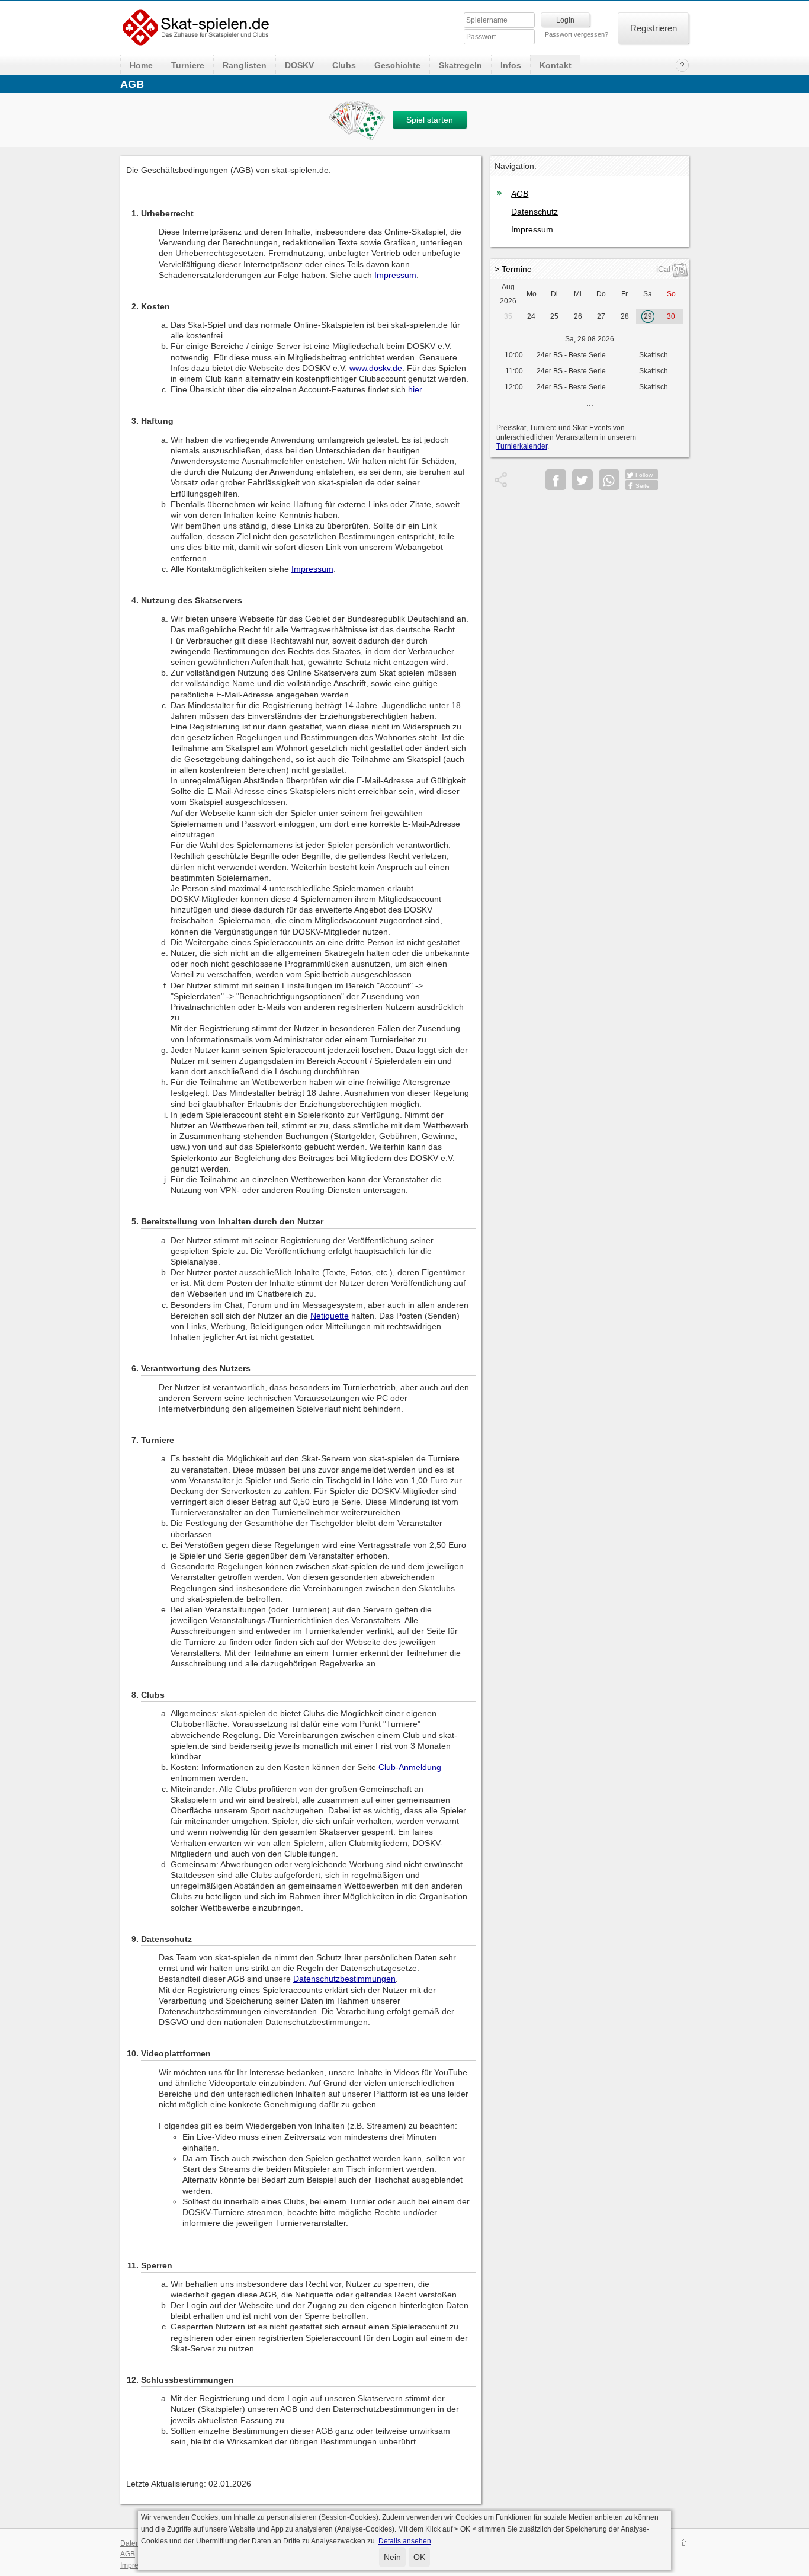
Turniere (188, 65)
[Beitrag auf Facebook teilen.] (556, 480)
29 (648, 316)
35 (508, 316)
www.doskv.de (376, 368)
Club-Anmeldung (410, 1767)
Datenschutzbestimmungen (344, 1979)
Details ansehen (405, 2541)
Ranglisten (245, 65)
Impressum (395, 275)
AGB (520, 194)
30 (671, 316)
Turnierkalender (522, 446)
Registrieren (654, 28)
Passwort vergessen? (577, 34)
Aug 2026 (508, 294)
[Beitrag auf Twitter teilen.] (582, 480)
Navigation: (516, 166)
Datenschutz (534, 212)
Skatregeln (460, 65)
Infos (511, 65)
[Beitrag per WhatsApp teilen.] (609, 480)
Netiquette (330, 1316)
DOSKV (299, 65)
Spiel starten (430, 120)
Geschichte (397, 65)
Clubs (344, 65)
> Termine (513, 269)
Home (141, 65)
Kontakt (556, 65)
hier (415, 389)
